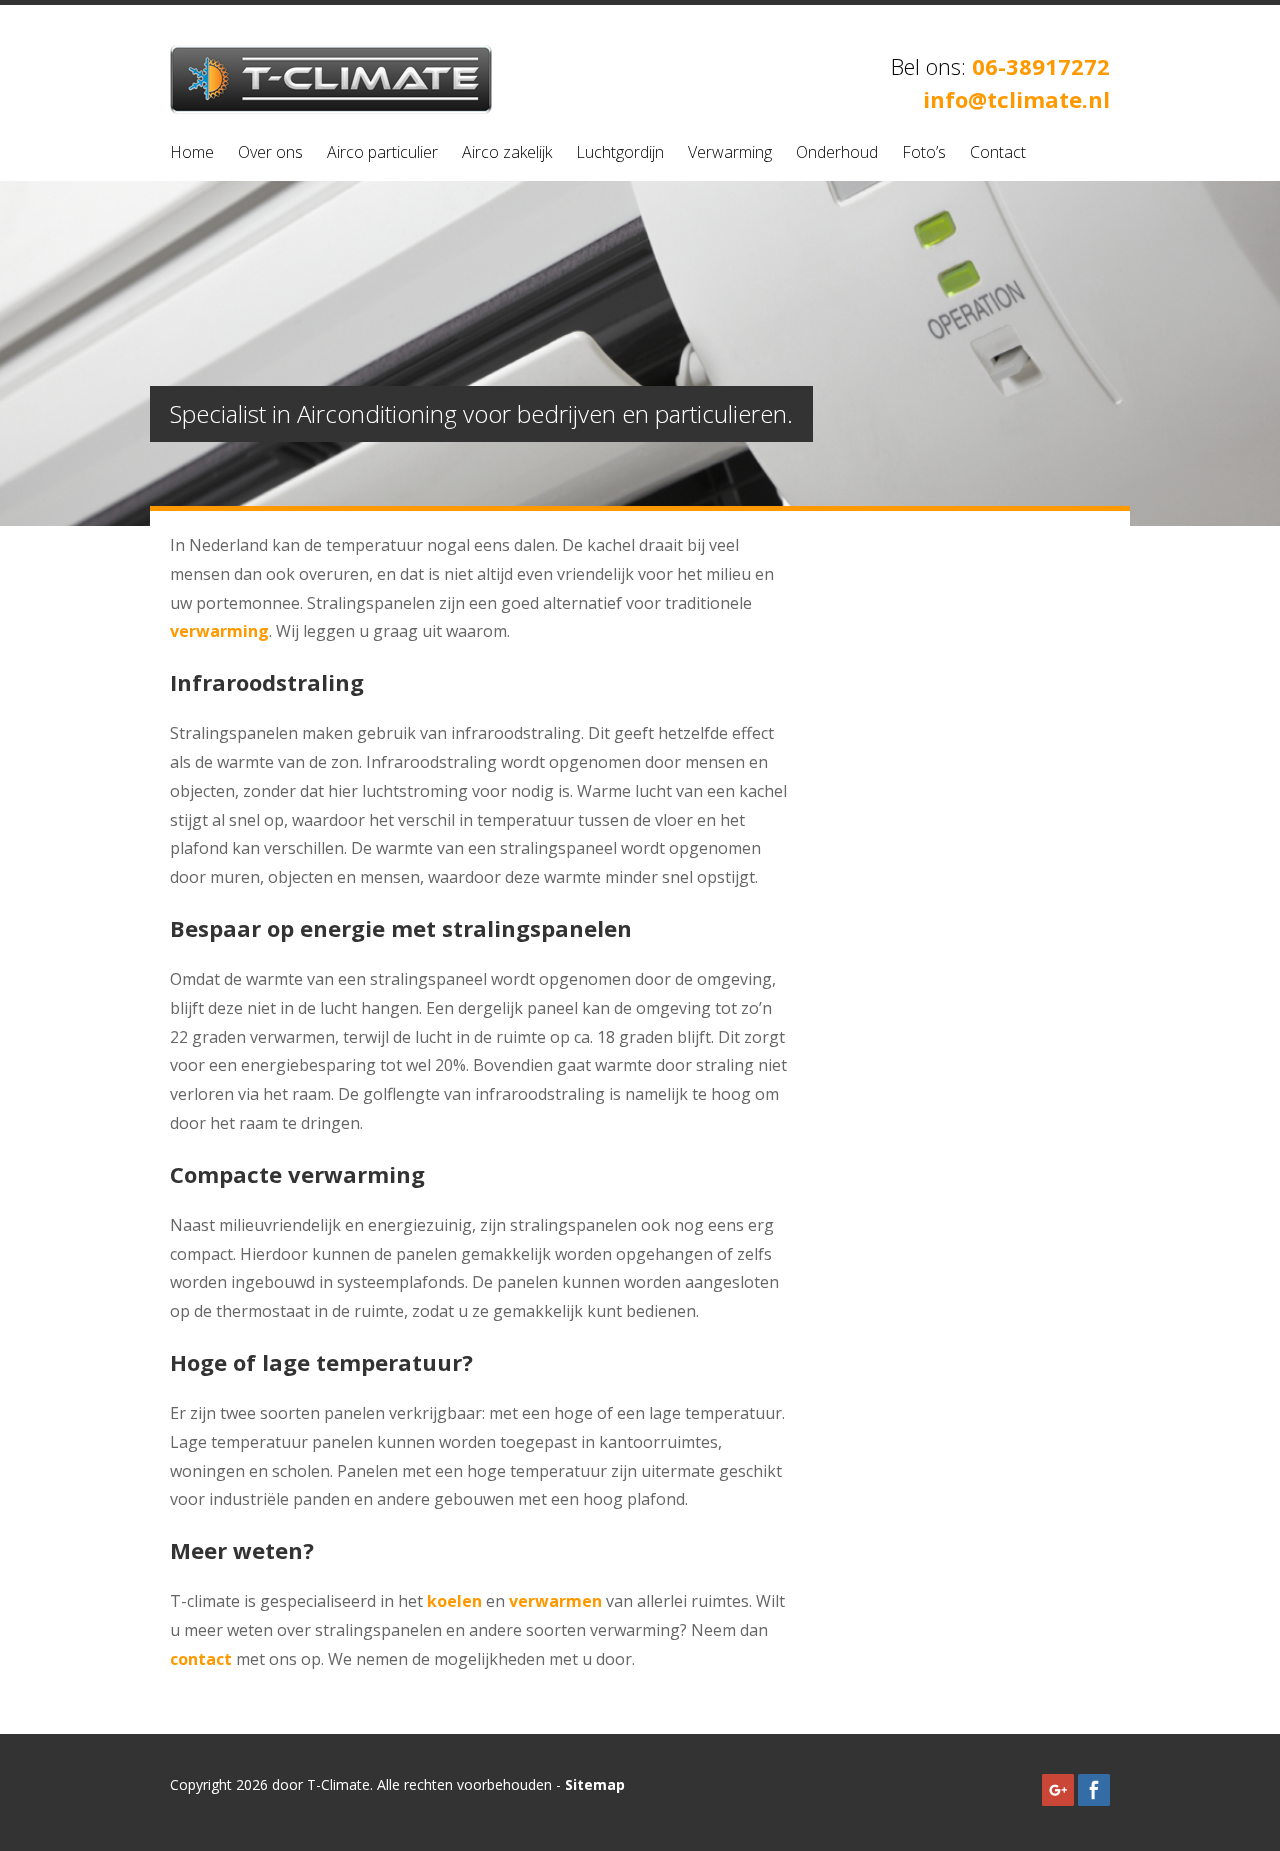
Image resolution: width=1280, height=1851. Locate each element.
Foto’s (924, 152)
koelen (454, 1601)
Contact (998, 152)
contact (201, 1659)
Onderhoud (837, 152)
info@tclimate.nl (1016, 99)
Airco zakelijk (507, 152)
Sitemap (595, 1784)
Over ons (270, 152)
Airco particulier (382, 152)
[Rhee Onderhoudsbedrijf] (331, 108)
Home (192, 152)
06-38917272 (1041, 66)
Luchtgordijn (620, 152)
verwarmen (555, 1601)
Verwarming (730, 152)
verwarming (219, 631)
